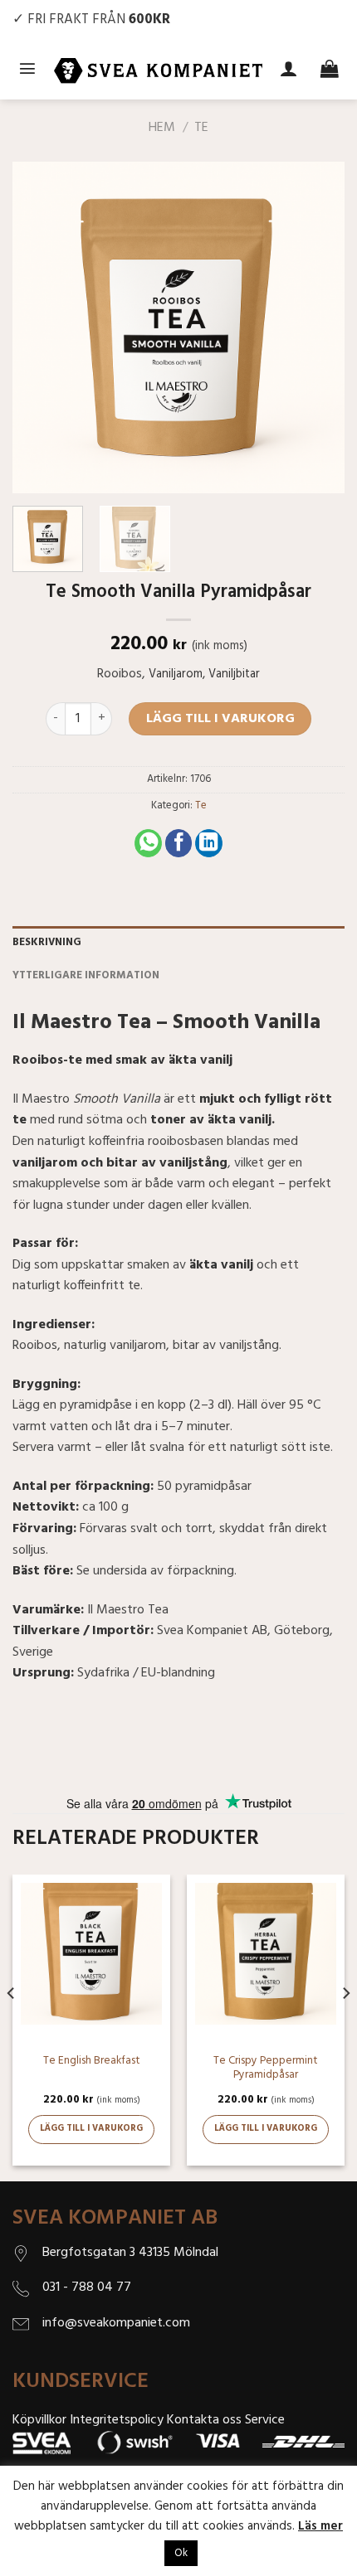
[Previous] (40, 327)
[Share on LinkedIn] (209, 843)
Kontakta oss (204, 2420)
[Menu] (27, 70)
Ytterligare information (86, 975)
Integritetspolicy (117, 2420)
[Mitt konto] (289, 70)
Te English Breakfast (92, 2061)
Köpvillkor (39, 2420)
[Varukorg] (330, 70)
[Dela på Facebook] (179, 843)
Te (201, 128)
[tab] (178, 943)
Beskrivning (47, 942)
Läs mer (320, 2526)
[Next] (317, 327)
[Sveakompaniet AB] (158, 70)
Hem (162, 128)
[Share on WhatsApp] (148, 843)
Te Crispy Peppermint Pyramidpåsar (266, 2068)
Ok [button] (181, 2553)
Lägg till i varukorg (220, 719)
